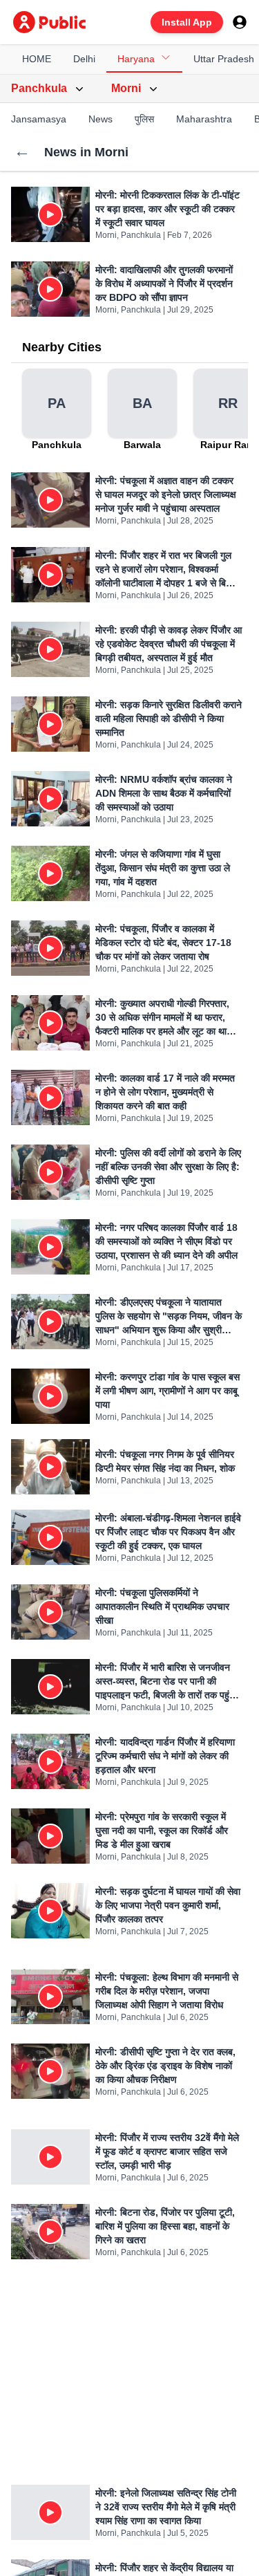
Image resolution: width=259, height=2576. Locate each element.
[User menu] (240, 22)
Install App (187, 22)
